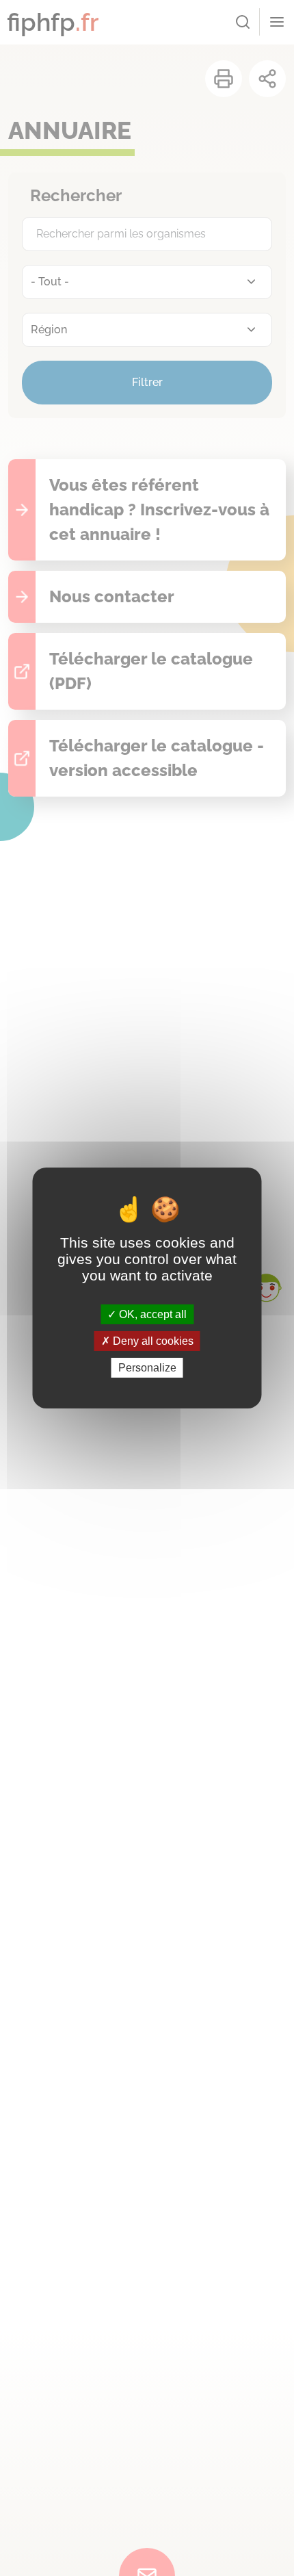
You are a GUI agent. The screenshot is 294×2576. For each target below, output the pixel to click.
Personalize (147, 1368)
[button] (266, 1288)
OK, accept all (151, 1314)
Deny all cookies (152, 1341)
